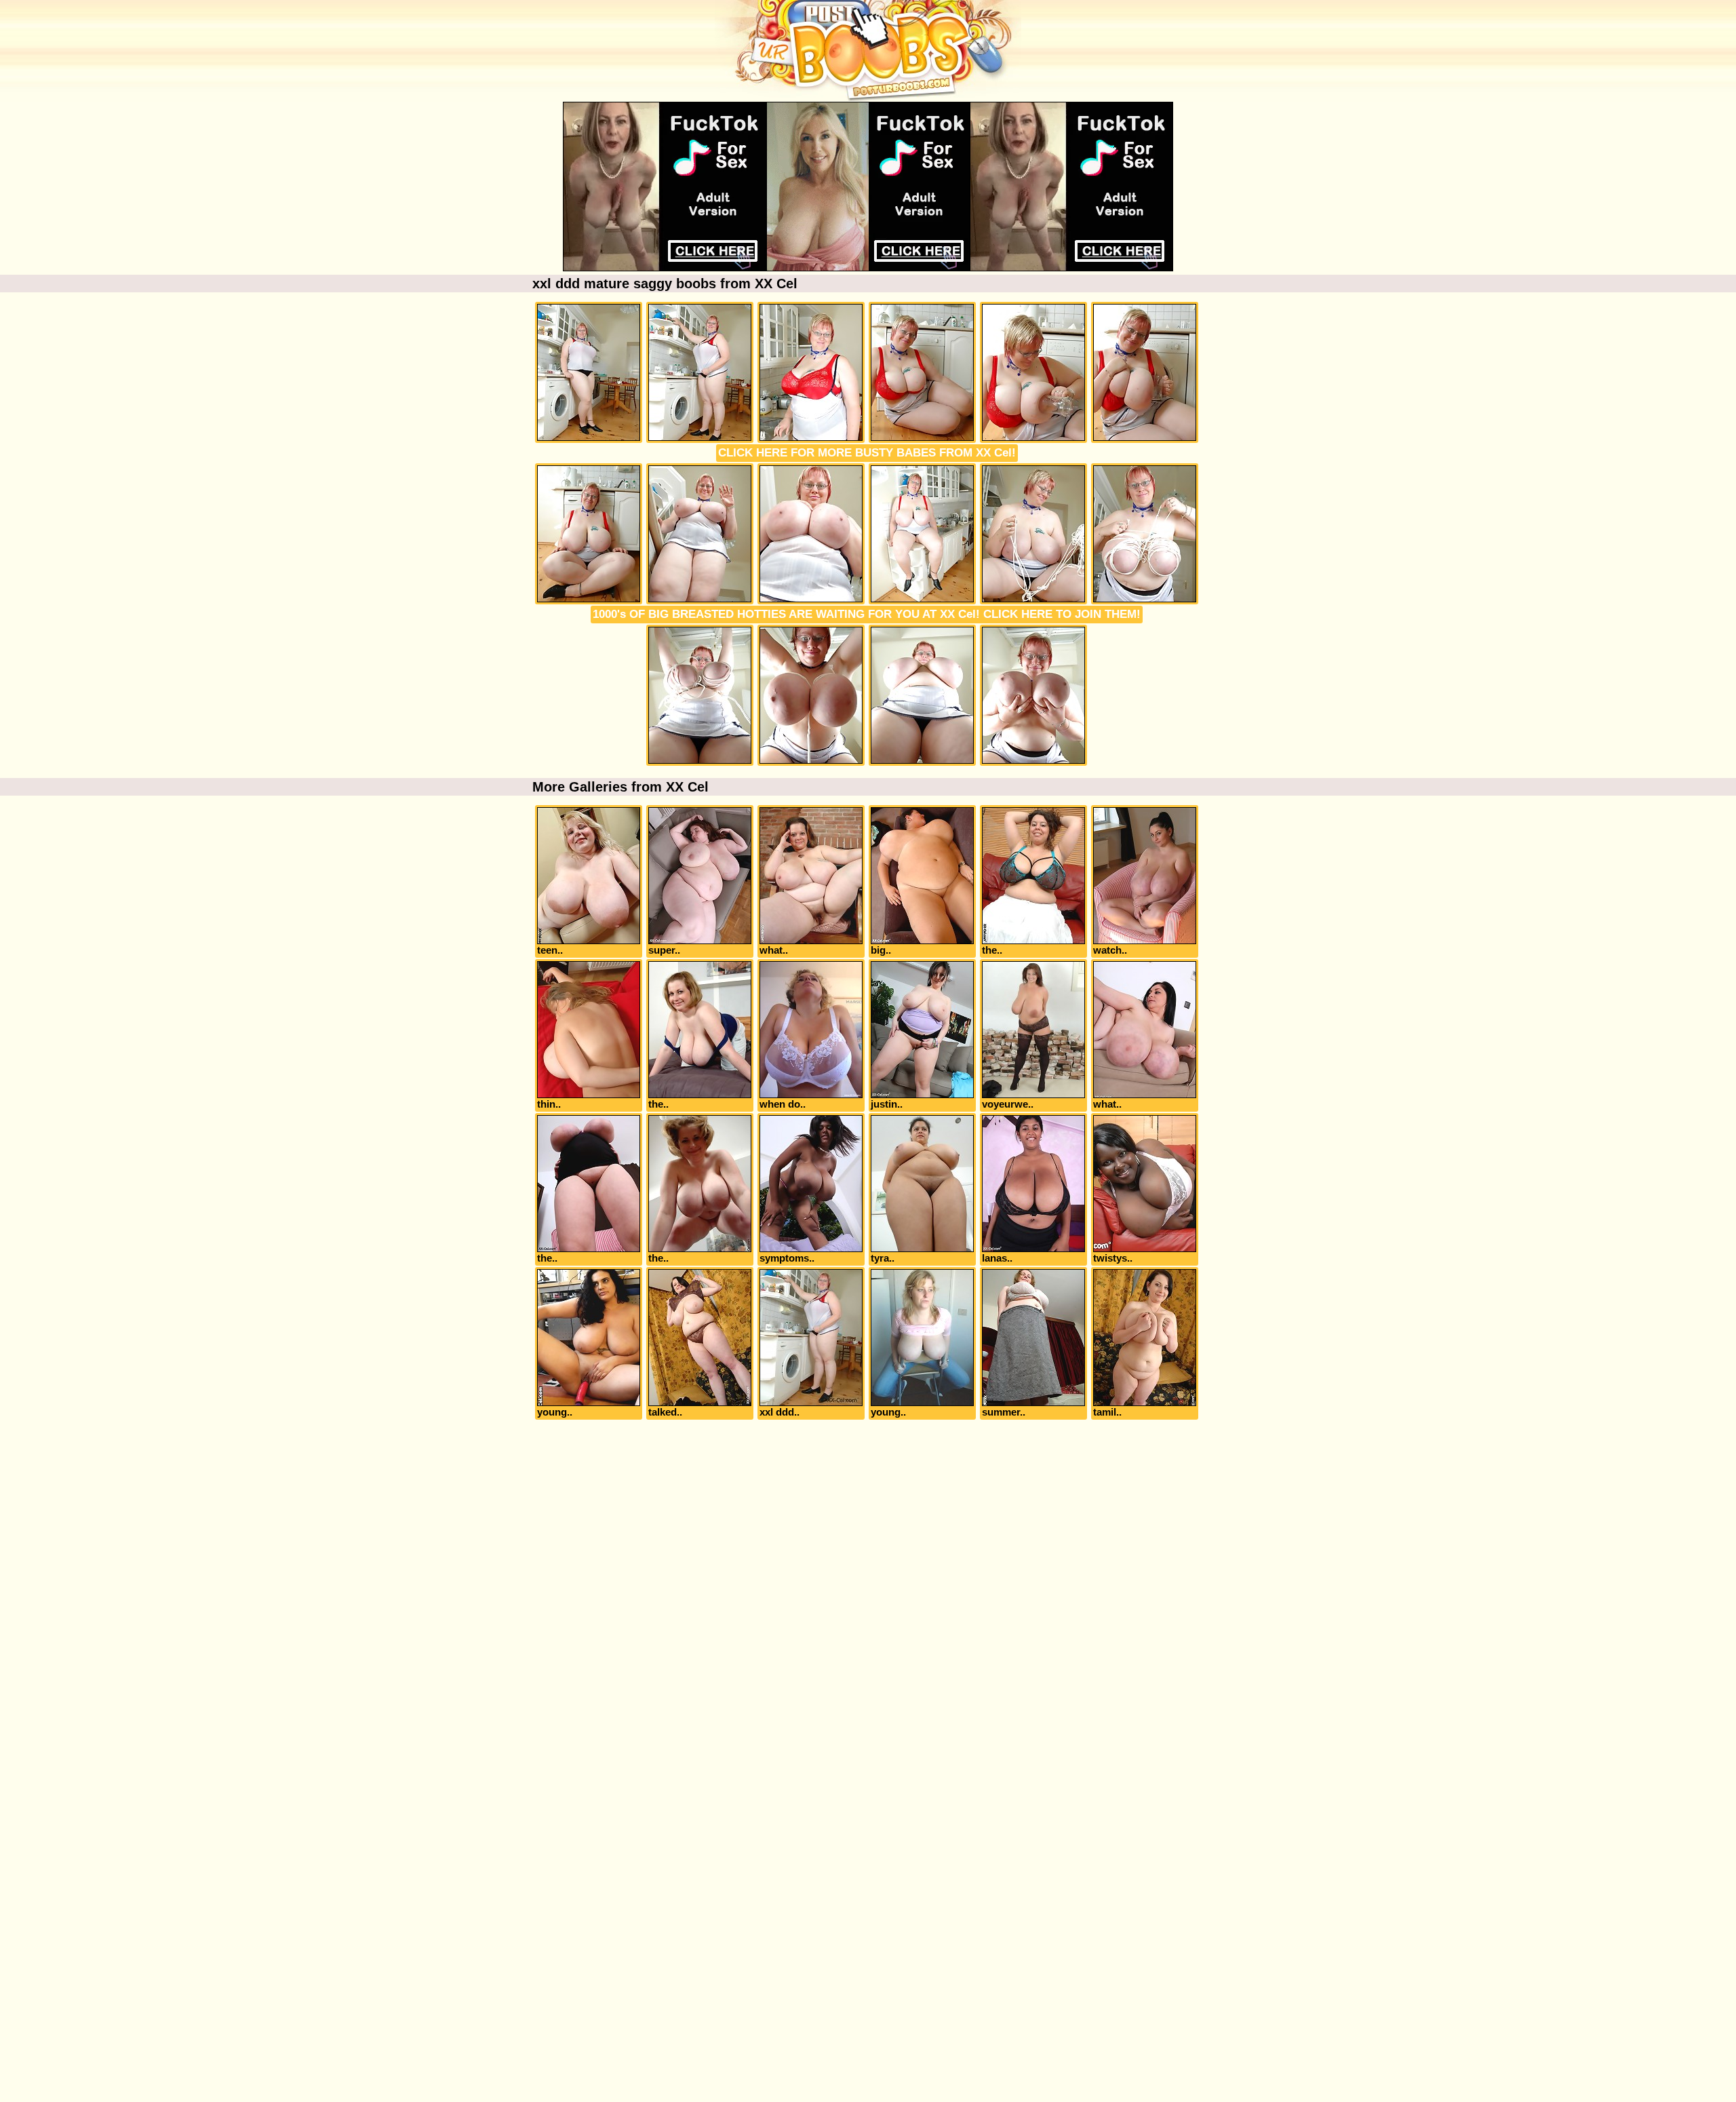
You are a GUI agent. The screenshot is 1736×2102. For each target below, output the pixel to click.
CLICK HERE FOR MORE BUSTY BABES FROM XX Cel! (867, 453)
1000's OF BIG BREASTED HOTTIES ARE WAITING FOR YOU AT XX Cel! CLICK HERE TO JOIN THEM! (867, 614)
